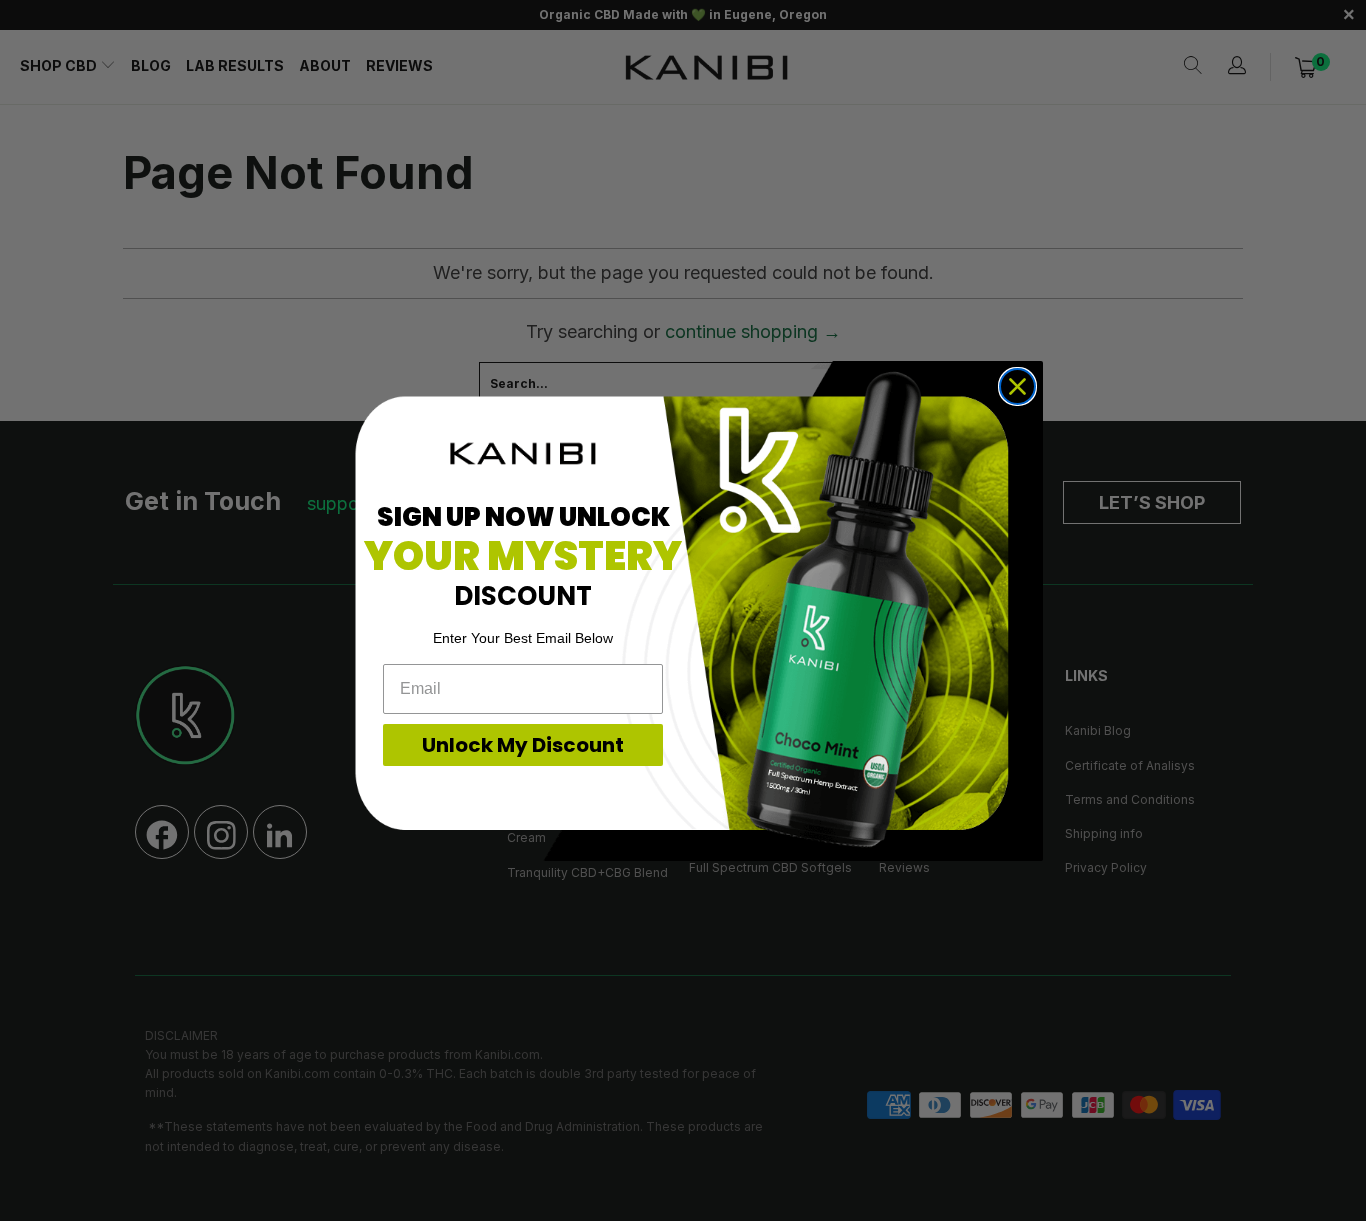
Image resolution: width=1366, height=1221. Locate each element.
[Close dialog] (1017, 386)
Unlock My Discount (523, 745)
